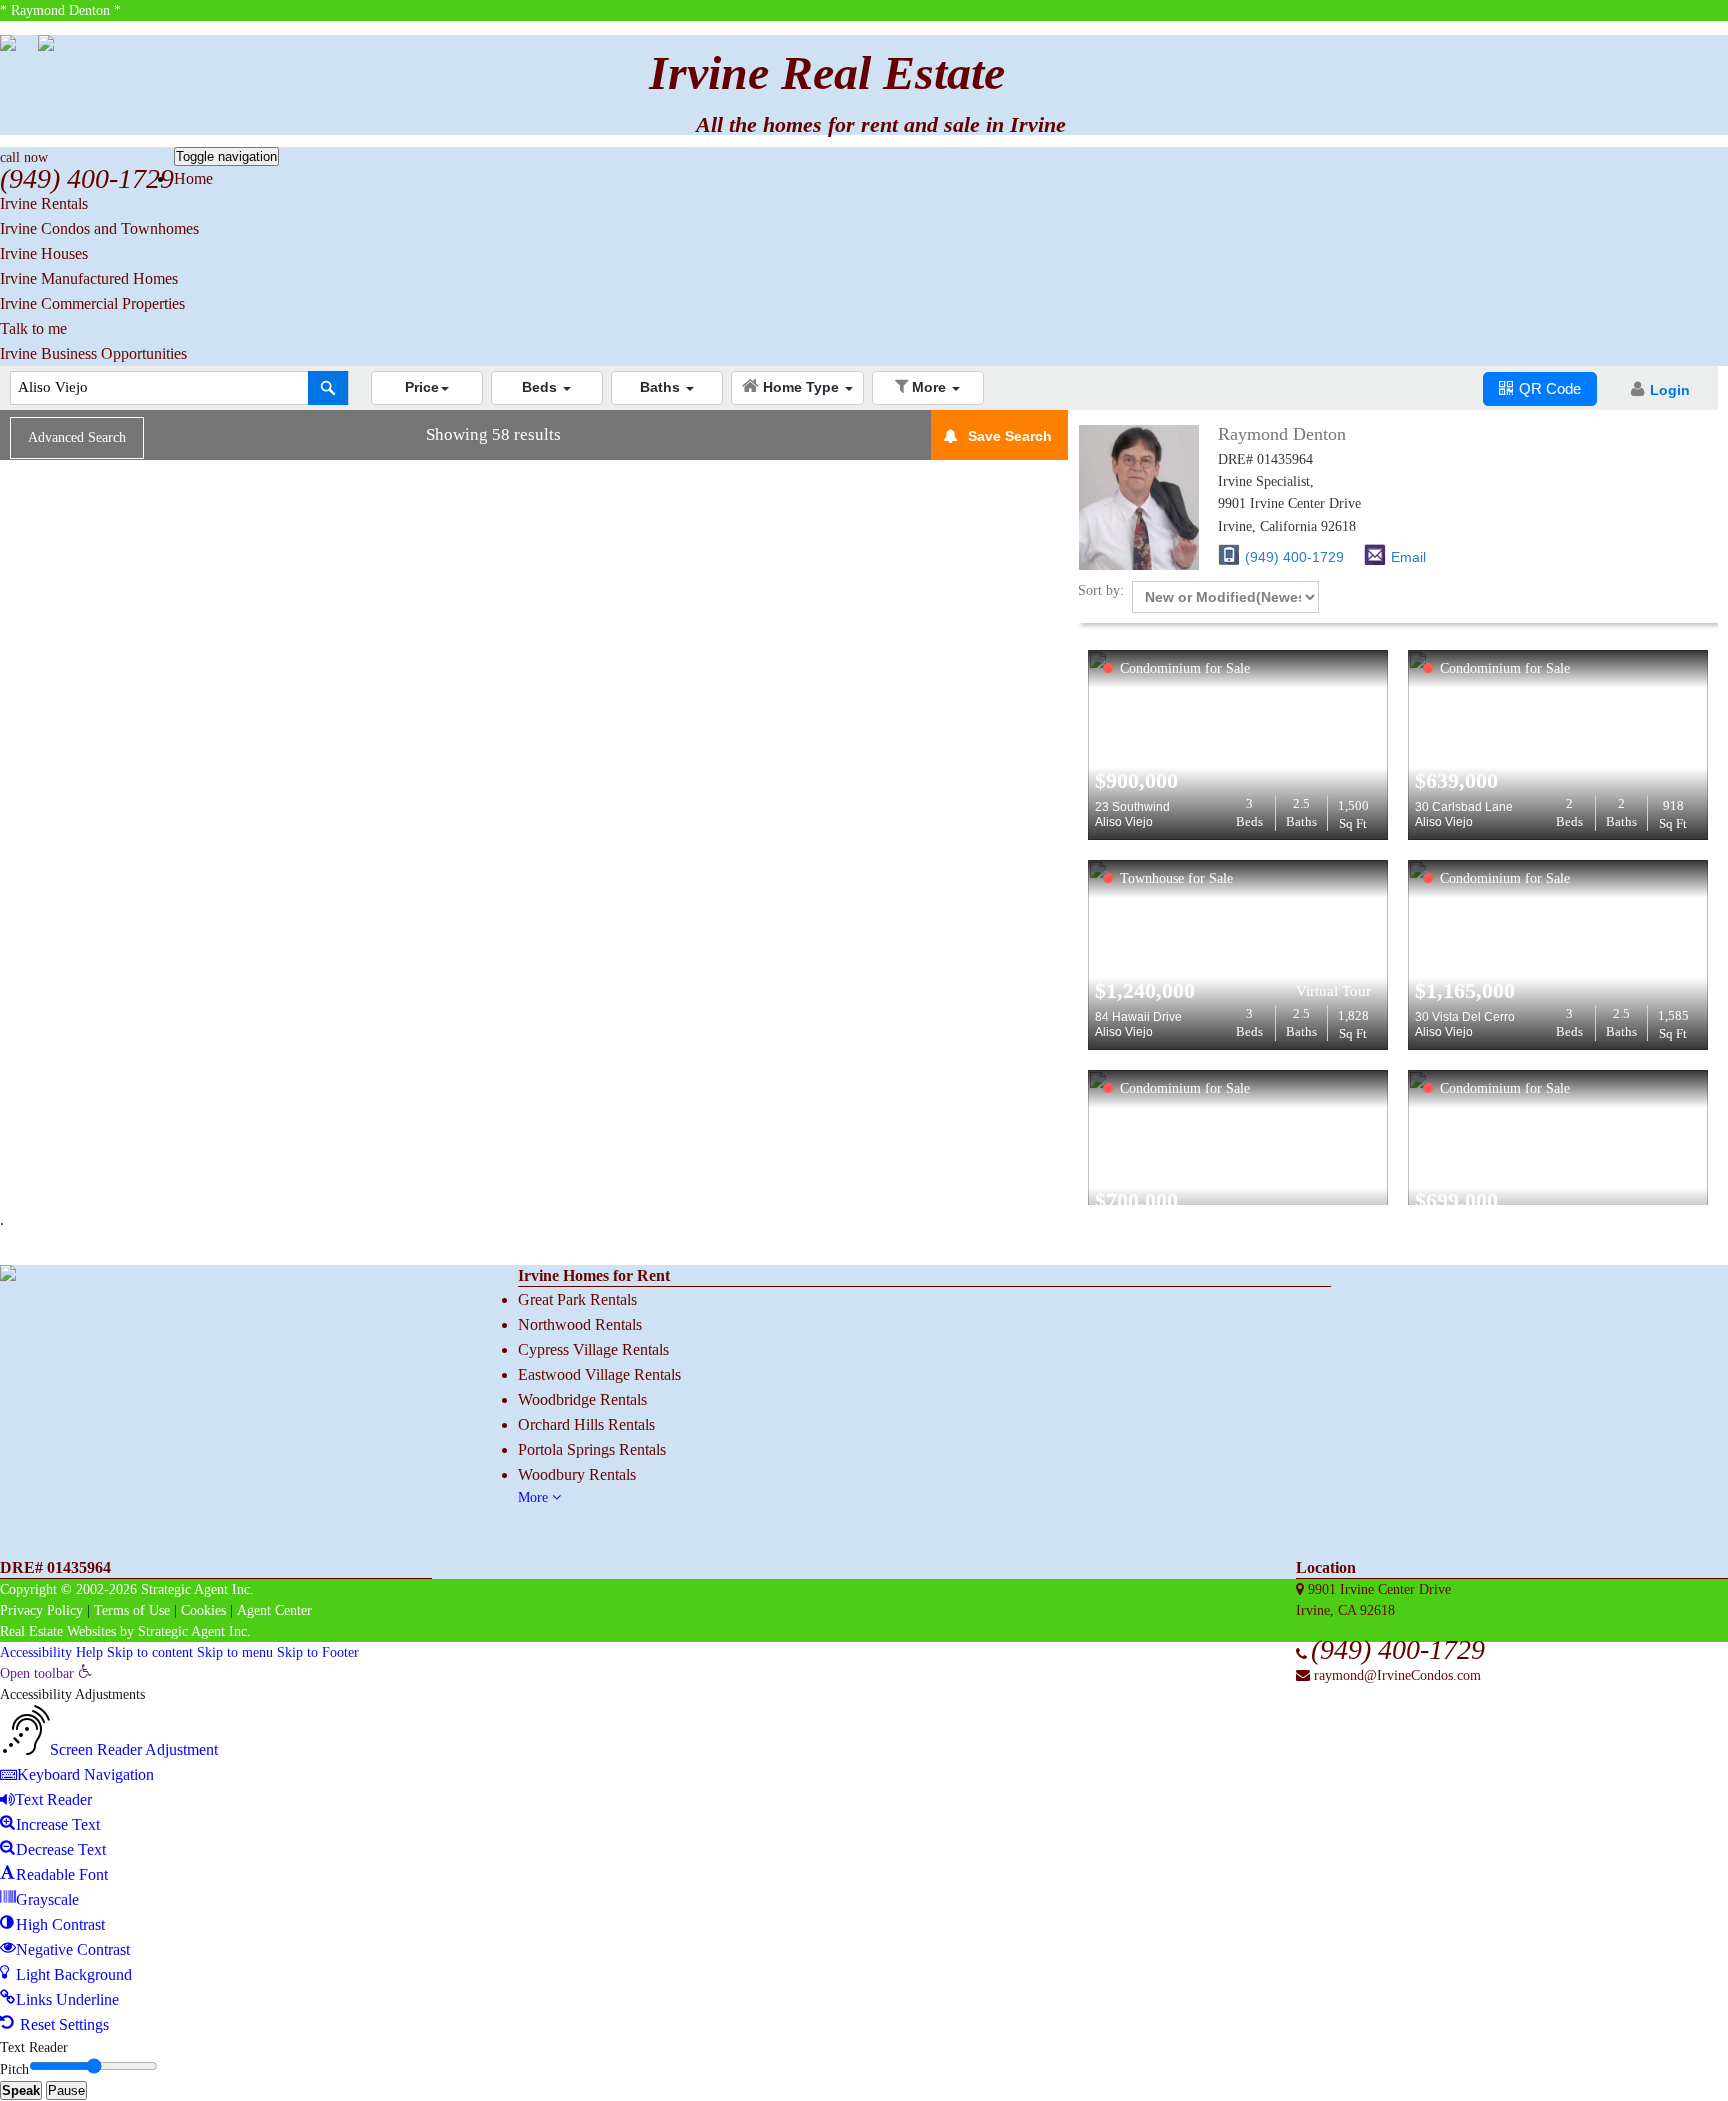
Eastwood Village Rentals (599, 1374)
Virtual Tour (1333, 991)
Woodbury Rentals (577, 1474)
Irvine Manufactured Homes (89, 278)
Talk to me (33, 328)
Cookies (203, 1610)
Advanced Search (77, 437)
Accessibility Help (51, 1652)
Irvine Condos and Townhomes (99, 228)
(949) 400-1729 (1294, 557)
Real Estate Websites (58, 1631)
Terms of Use (132, 1610)
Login (1670, 390)
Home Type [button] (803, 387)
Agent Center (274, 1610)
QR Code (1550, 388)
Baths (1301, 812)
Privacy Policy (41, 1610)
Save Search (1010, 436)
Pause (66, 2090)
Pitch (14, 2069)
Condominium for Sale (1185, 668)
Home (193, 178)
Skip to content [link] (150, 1652)
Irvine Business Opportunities (93, 353)
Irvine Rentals (44, 203)
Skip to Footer (318, 1652)
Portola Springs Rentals (592, 1449)
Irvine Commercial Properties (92, 303)
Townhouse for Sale (1176, 878)
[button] (427, 388)
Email (1408, 557)
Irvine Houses (44, 253)
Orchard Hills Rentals (586, 1424)
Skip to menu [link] (235, 1652)
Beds (1249, 812)
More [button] (931, 387)
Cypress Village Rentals (593, 1349)
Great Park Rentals (577, 1299)
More (535, 1497)
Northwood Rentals (580, 1324)
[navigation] (864, 1850)
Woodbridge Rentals (582, 1399)
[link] (46, 1673)
